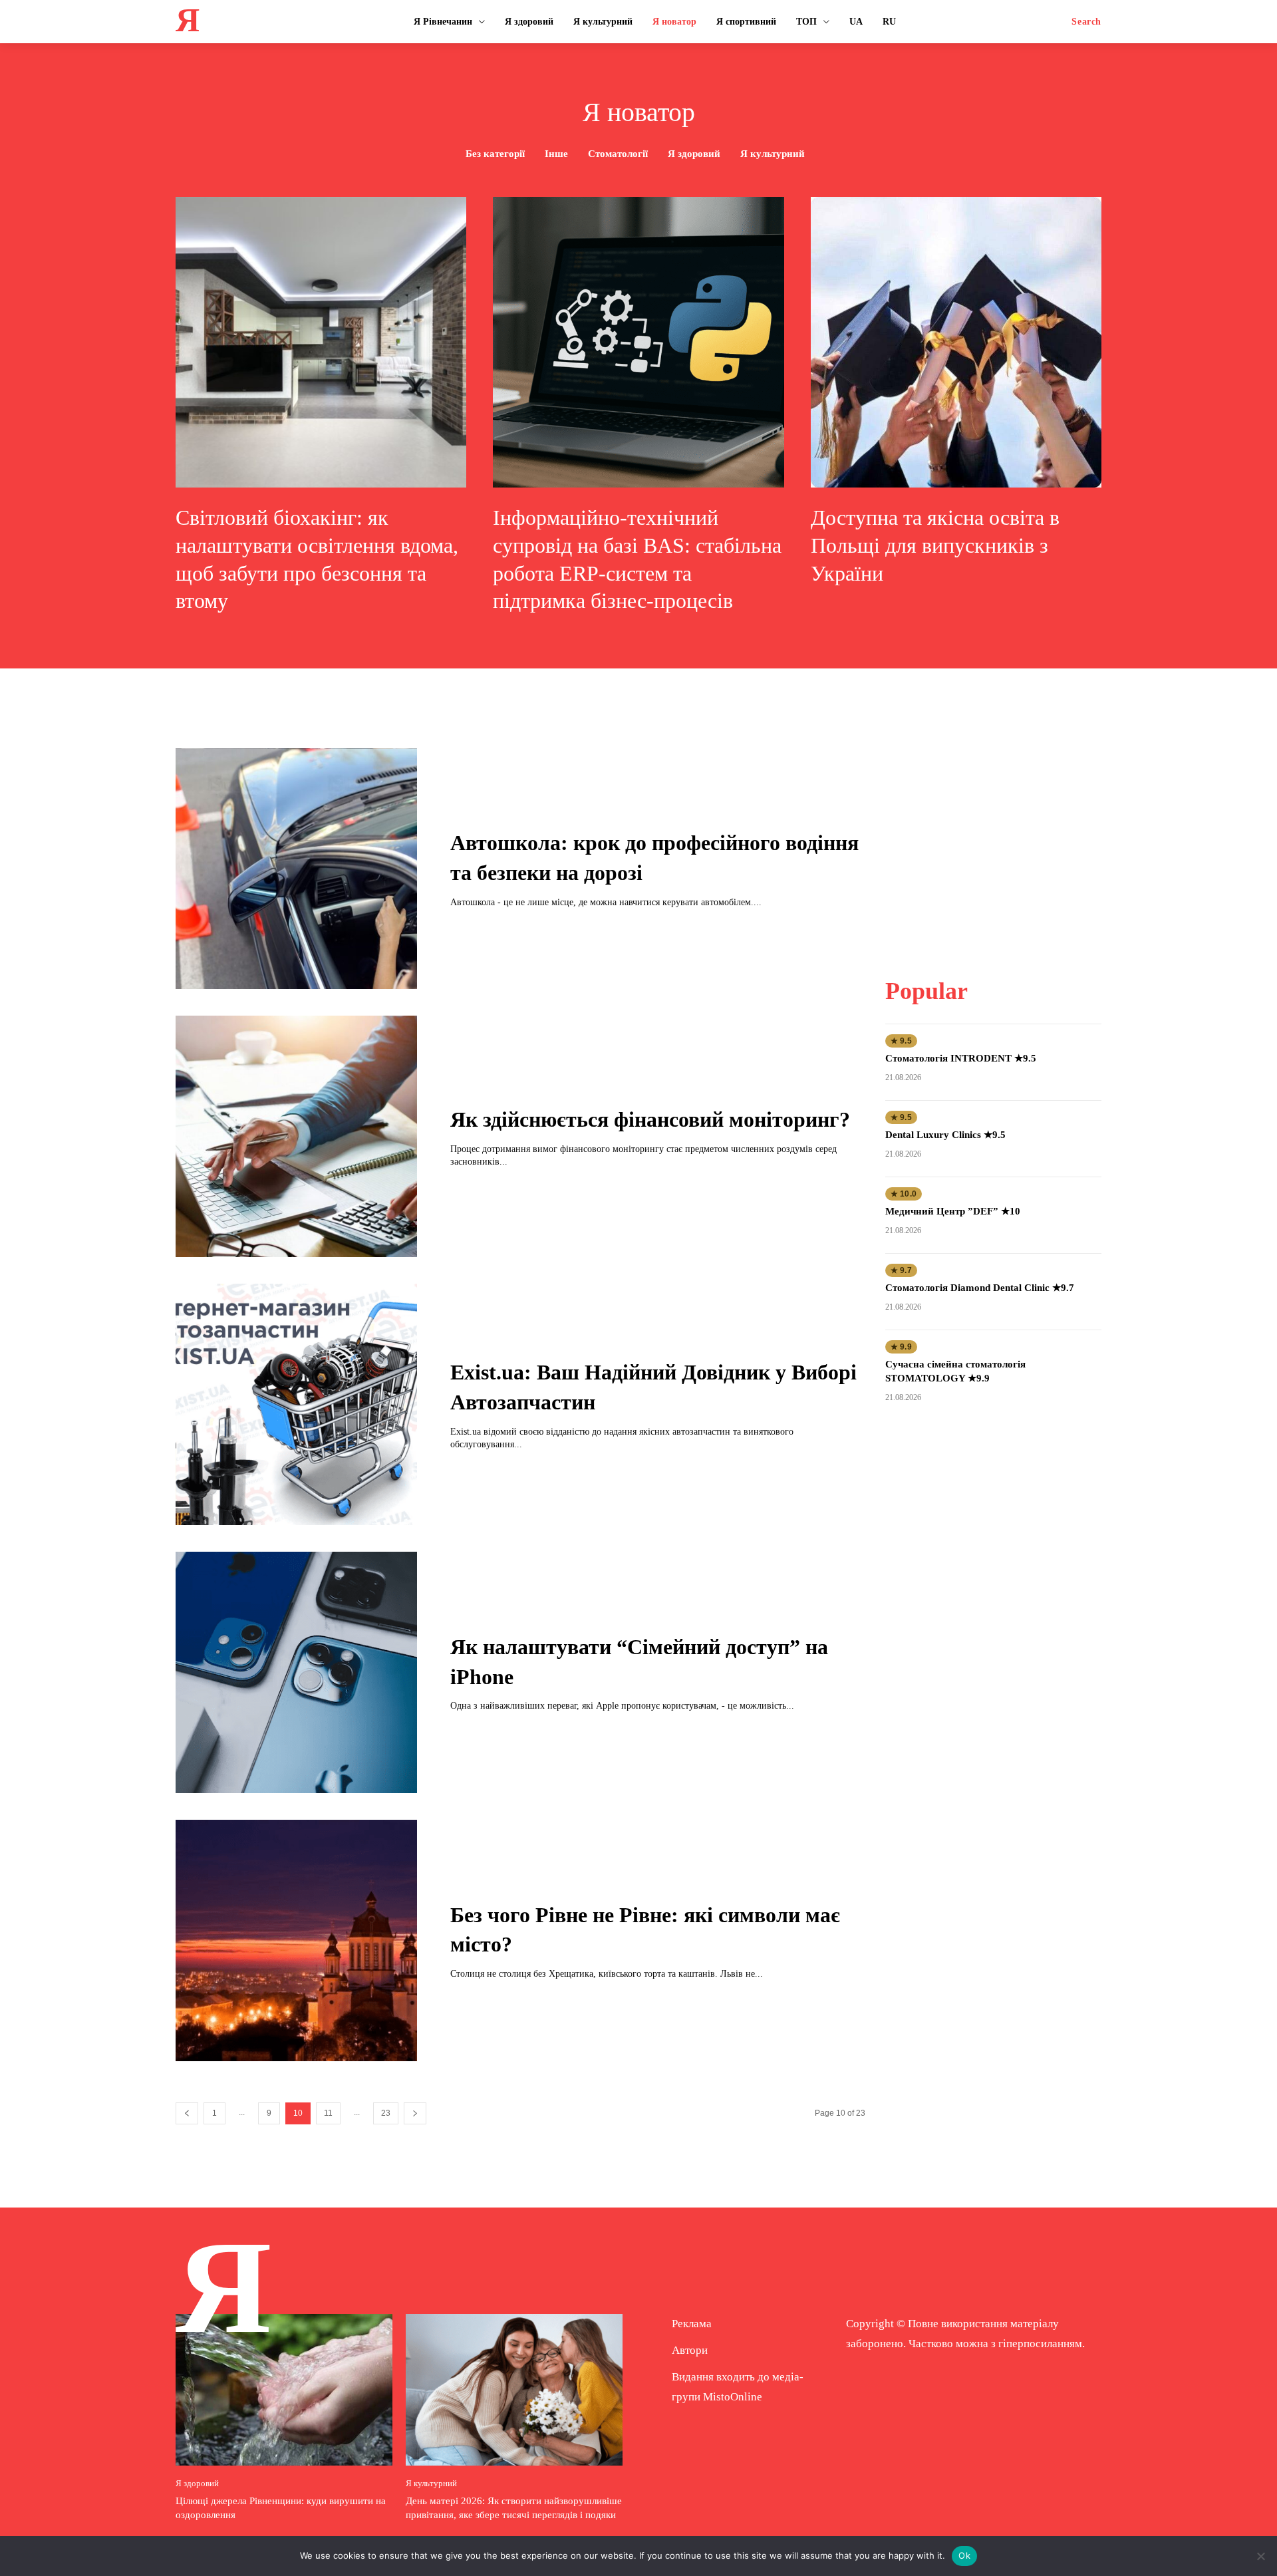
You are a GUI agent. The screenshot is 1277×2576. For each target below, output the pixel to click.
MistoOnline (733, 2397)
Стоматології (618, 154)
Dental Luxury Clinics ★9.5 (945, 1135)
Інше (556, 154)
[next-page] (415, 2113)
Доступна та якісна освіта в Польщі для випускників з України (935, 545)
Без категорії (495, 154)
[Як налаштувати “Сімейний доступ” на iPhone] (296, 1672)
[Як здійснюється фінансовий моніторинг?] (296, 1136)
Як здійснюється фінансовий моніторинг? (650, 1119)
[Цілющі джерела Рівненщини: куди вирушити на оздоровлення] (284, 2390)
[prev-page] (187, 2113)
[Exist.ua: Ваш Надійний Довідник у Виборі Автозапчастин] (296, 1404)
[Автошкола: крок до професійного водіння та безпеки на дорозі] (296, 869)
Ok (964, 2555)
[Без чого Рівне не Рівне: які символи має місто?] (296, 1940)
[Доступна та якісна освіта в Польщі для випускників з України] (956, 342)
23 (386, 2113)
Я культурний (773, 154)
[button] (1086, 22)
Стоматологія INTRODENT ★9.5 (961, 1058)
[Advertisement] (993, 831)
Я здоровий (694, 154)
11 (328, 2113)
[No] (1260, 2556)
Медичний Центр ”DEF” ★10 (953, 1211)
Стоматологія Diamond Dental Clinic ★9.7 (980, 1288)
